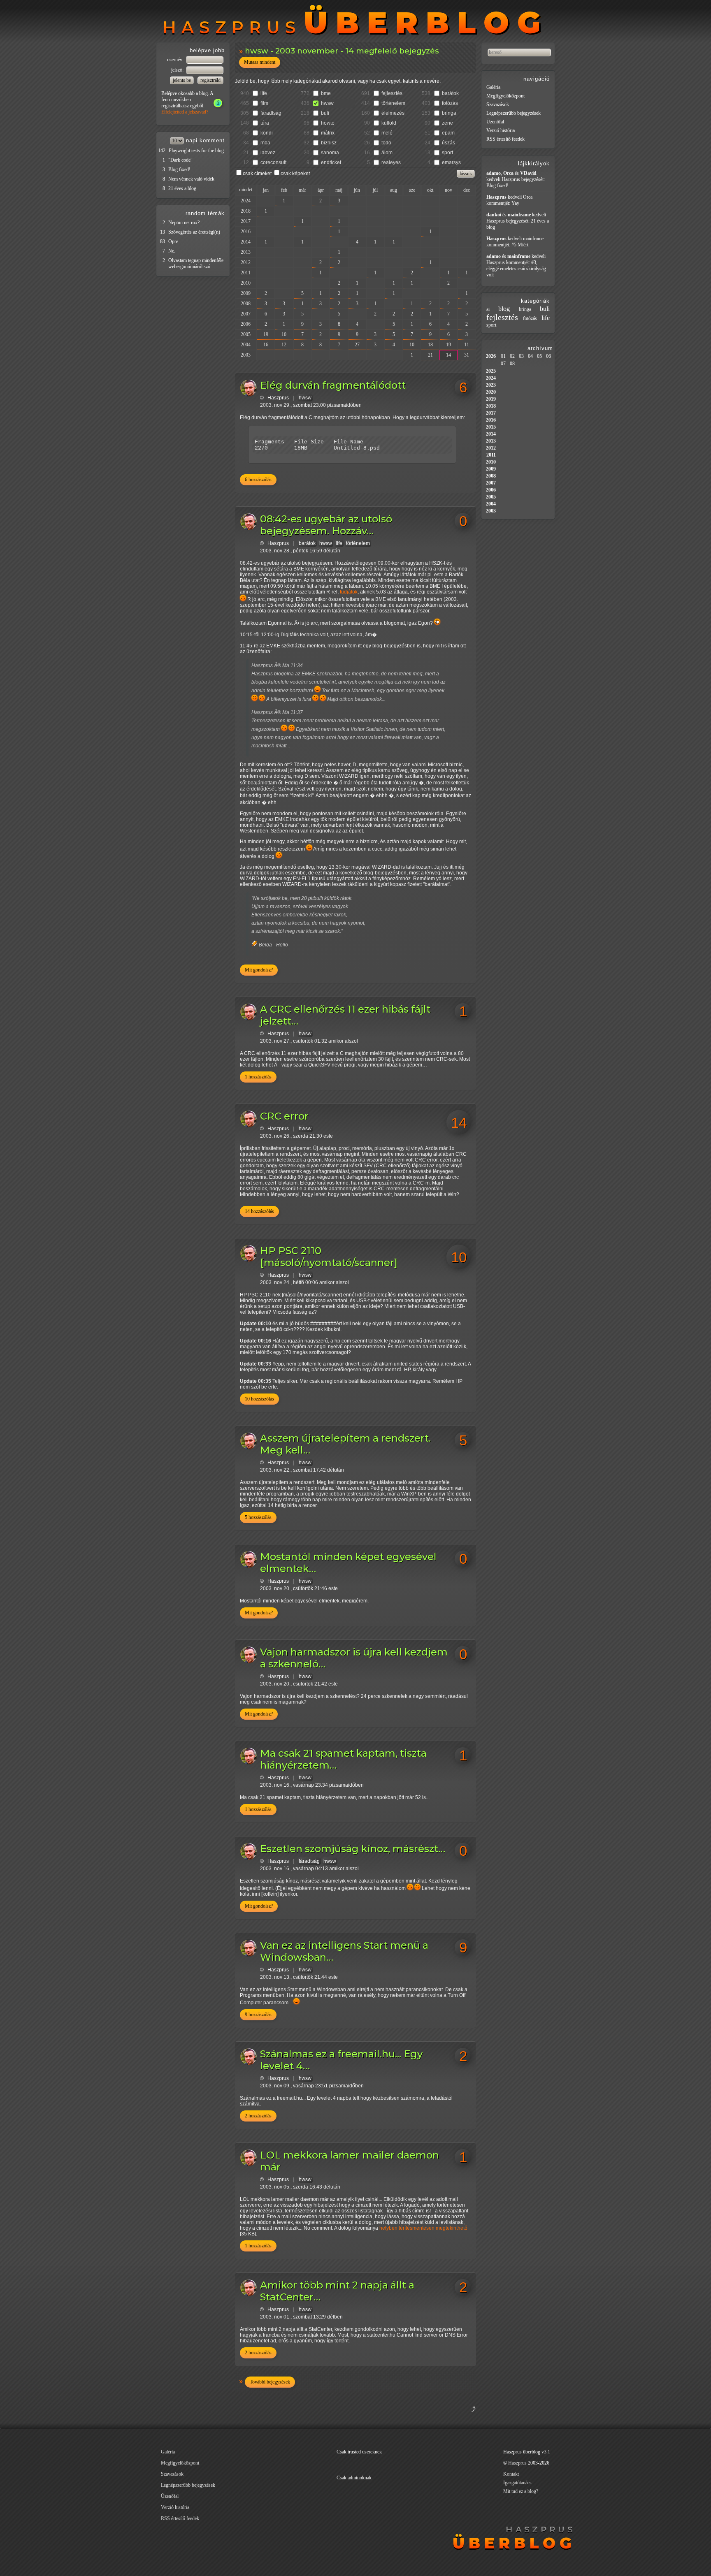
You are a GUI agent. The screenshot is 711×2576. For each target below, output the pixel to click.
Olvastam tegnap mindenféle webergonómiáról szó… (196, 263)
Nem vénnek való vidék (191, 179)
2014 (246, 242)
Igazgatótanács (517, 2483)
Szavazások (498, 104)
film (264, 103)
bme (326, 93)
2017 (246, 221)
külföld (389, 123)
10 (284, 334)
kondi (267, 133)
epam (448, 133)
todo (386, 143)
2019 (491, 399)
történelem (393, 103)
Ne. (172, 251)
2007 (246, 314)
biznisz (329, 143)
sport (447, 153)
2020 (491, 392)
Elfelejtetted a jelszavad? (185, 112)
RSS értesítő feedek (505, 139)
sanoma (330, 153)
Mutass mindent (260, 62)
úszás (448, 143)
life (264, 93)
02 (512, 356)
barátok (450, 93)
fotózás (450, 103)
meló (387, 133)
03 (521, 356)
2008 (246, 304)
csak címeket (257, 174)
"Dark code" (180, 160)
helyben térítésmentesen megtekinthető (423, 2228)
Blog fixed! (179, 169)
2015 (491, 427)
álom (387, 153)
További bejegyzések (270, 2382)
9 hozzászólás (258, 2015)
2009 (246, 293)
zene (447, 123)
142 (162, 151)
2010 (246, 283)
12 (284, 345)
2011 (246, 273)
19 (266, 334)
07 (503, 364)
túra (265, 123)
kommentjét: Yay (503, 203)
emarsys (451, 162)
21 (430, 355)
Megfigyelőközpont (505, 96)
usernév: (176, 60)
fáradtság (271, 113)
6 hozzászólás (258, 480)
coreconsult (273, 162)
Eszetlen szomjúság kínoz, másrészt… (353, 1849)
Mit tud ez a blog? (521, 2491)
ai (488, 309)
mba (265, 143)
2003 (246, 355)
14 (448, 355)
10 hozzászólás (259, 1399)
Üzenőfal (495, 122)
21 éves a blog (182, 188)
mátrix (328, 133)
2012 (246, 262)
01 (503, 356)
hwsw (327, 103)
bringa (449, 113)
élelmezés (393, 113)
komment (212, 140)
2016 (246, 232)
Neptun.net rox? (184, 223)
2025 (491, 371)
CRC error (284, 1116)
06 (548, 356)
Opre (173, 241)
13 (163, 232)
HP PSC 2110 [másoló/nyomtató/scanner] (329, 1257)
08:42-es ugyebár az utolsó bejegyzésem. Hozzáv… (326, 525)
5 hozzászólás (258, 1517)
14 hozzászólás (259, 1211)
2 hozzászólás (258, 2116)
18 (430, 345)
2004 (246, 345)
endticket (331, 162)
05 (539, 356)
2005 (246, 334)
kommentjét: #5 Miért (507, 245)
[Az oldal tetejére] (433, 2419)
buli (325, 113)
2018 (246, 211)
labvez (268, 153)
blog (504, 309)
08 (512, 364)
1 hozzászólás (258, 1077)
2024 (246, 201)
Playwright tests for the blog (196, 151)
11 (467, 345)
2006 (246, 324)
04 (530, 356)
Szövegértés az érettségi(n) (194, 232)
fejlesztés (392, 93)
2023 (491, 385)
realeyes (391, 162)
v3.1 (546, 2452)
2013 (246, 252)
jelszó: (178, 70)
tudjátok (349, 592)
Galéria (493, 87)
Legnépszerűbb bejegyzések (513, 113)
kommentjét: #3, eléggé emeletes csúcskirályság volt (516, 269)
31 (467, 355)
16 (266, 345)
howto (328, 123)
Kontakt (511, 2474)
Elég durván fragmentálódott (333, 385)
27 (357, 345)
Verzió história (501, 130)
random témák (205, 213)
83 (163, 241)
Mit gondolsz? (259, 970)
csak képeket (295, 174)
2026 (491, 356)
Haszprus (278, 398)
